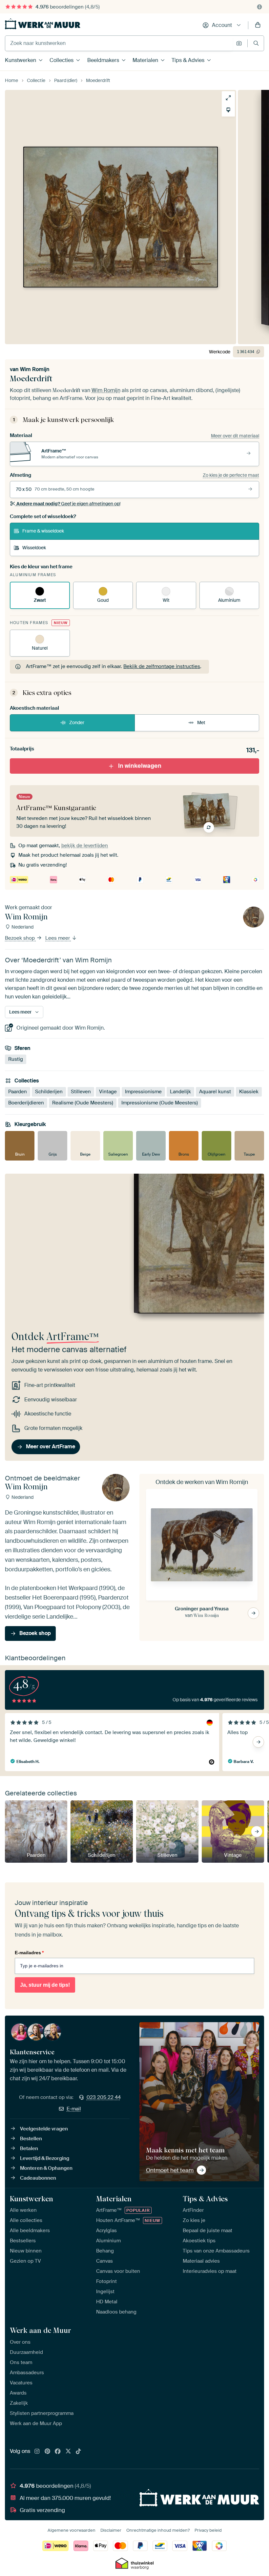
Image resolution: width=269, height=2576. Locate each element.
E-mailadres (29, 1953)
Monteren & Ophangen (46, 2168)
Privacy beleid (208, 2530)
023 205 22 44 (104, 2097)
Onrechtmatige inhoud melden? (158, 2530)
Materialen (145, 60)
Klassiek (249, 1092)
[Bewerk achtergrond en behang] (228, 110)
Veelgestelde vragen (44, 2129)
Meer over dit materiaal (235, 436)
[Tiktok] (78, 2452)
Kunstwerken (21, 60)
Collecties (62, 60)
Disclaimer (111, 2530)
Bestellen (31, 2139)
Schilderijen (49, 1092)
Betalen (29, 2148)
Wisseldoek (34, 548)
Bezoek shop (21, 938)
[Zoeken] (256, 43)
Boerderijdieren (26, 1103)
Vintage (108, 1092)
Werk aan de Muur (41, 2330)
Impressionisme (143, 1092)
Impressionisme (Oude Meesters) (160, 1103)
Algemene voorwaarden (72, 2530)
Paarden (18, 1092)
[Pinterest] (48, 2452)
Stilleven (81, 1092)
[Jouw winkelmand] (258, 25)
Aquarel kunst (215, 1092)
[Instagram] (37, 2452)
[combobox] (119, 43)
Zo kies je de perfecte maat (231, 475)
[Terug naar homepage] (43, 24)
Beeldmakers (103, 60)
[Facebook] (58, 2452)
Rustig (16, 1059)
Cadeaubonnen (38, 2178)
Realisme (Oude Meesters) (83, 1103)
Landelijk (180, 1092)
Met (201, 723)
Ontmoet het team (170, 2170)
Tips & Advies (188, 60)
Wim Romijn (35, 369)
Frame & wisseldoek (43, 531)
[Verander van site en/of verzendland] (259, 7)
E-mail (74, 2109)
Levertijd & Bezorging (45, 2158)
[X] (68, 2452)
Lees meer (58, 938)
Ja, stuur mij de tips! (45, 1985)
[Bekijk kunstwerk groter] (228, 98)
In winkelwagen (140, 765)
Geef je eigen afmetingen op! (68, 504)
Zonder (77, 723)
